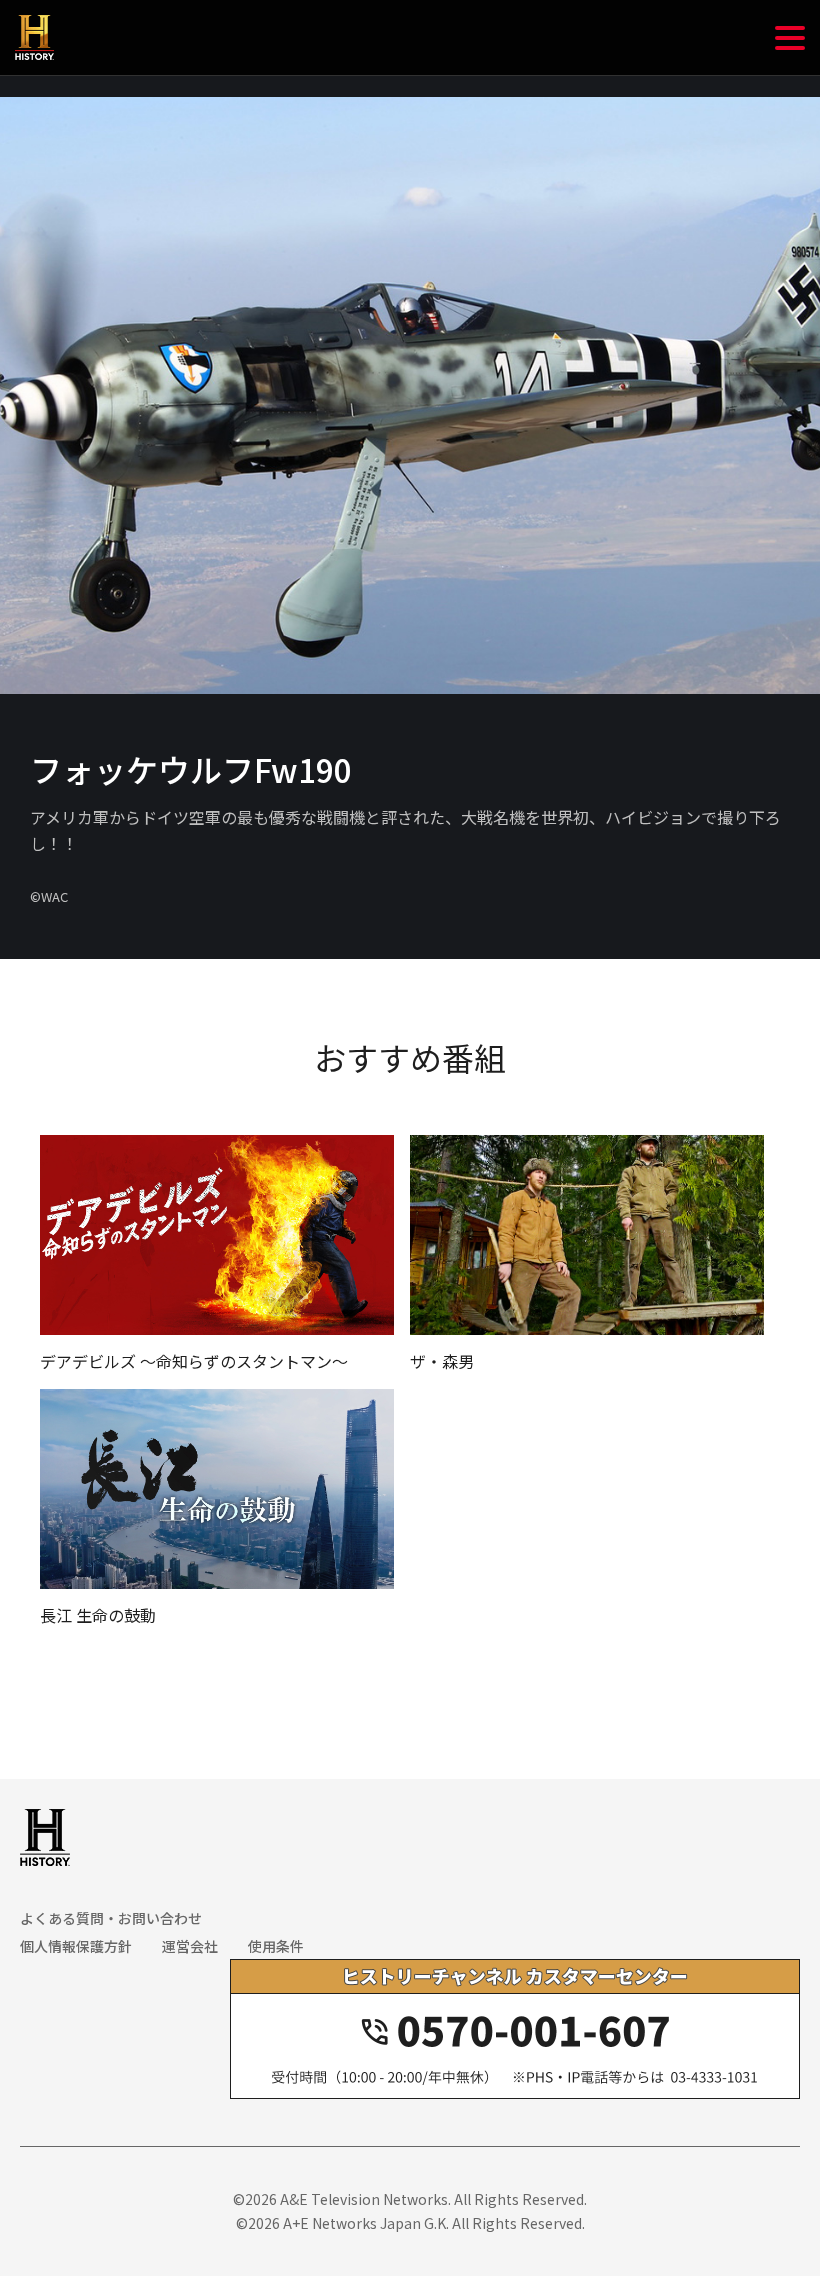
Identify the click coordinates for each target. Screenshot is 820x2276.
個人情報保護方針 (76, 1946)
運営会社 (190, 1946)
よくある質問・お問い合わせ (111, 1918)
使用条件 (276, 1946)
